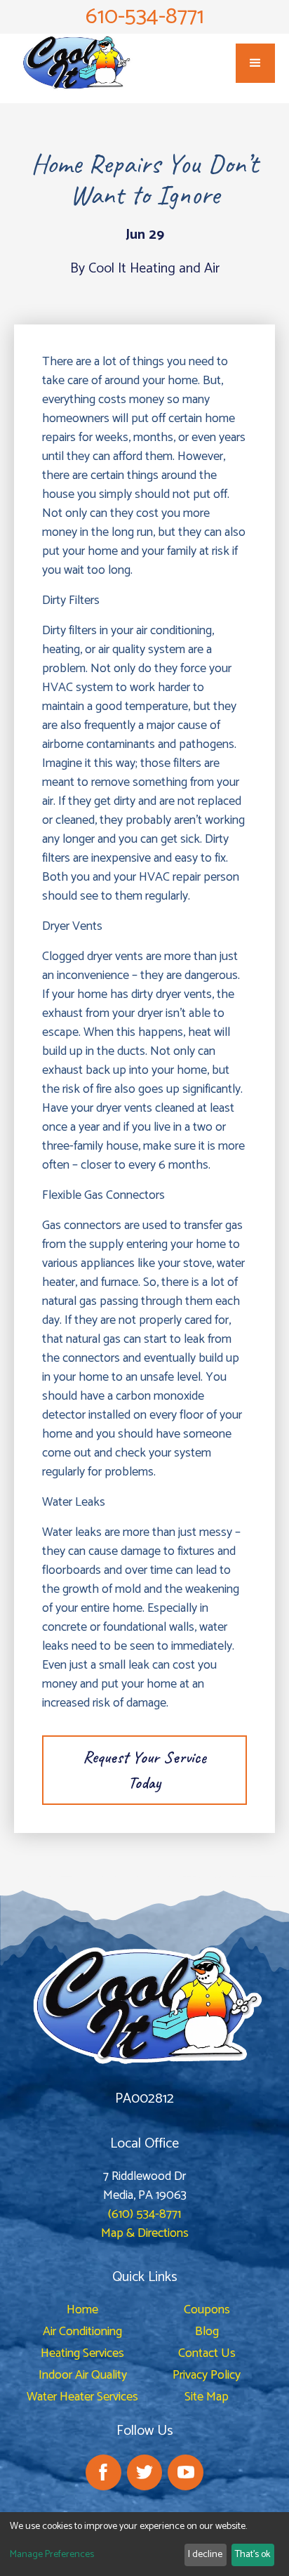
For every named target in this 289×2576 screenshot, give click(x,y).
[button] (255, 63)
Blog (207, 2332)
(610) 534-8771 (144, 2214)
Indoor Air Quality (83, 2375)
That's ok (253, 2555)
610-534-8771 (145, 17)
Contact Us (207, 2353)
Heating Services (82, 2353)
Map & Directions (145, 2233)
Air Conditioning (82, 2332)
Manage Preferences (52, 2555)
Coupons (207, 2310)
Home (82, 2310)
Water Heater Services (82, 2397)
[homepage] (74, 63)
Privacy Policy (207, 2375)
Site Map (207, 2397)
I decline (205, 2555)
